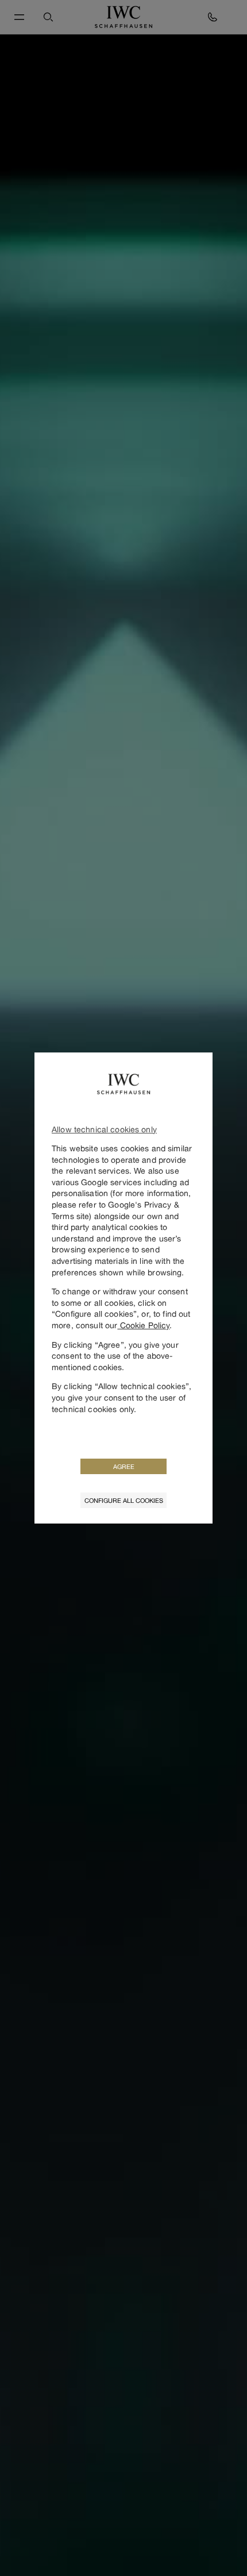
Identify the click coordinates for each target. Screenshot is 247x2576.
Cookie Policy (143, 1325)
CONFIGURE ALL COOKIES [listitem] (124, 1500)
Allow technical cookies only (104, 1129)
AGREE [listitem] (124, 1466)
